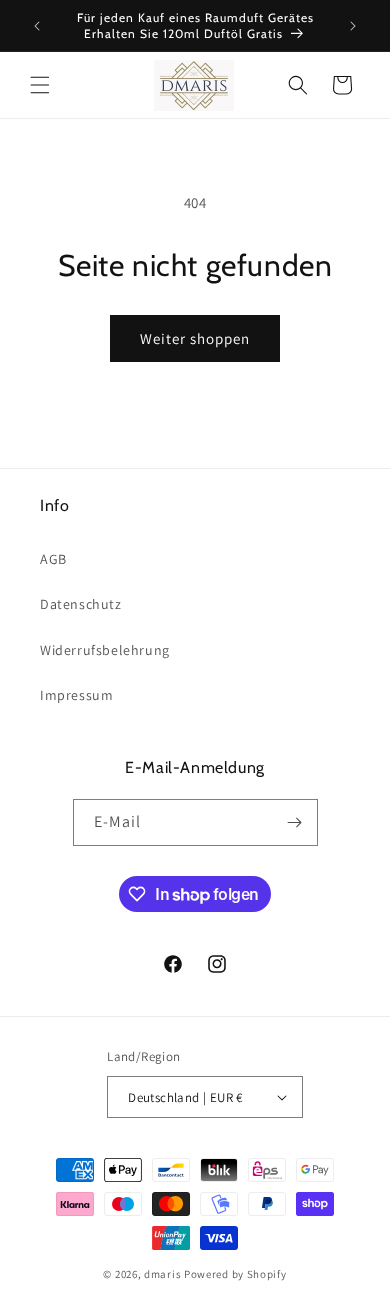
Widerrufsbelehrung (105, 650)
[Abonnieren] (295, 822)
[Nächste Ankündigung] (353, 26)
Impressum (76, 695)
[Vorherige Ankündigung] (37, 26)
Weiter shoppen (195, 338)
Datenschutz (81, 604)
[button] (40, 85)
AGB (53, 559)
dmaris (162, 1274)
